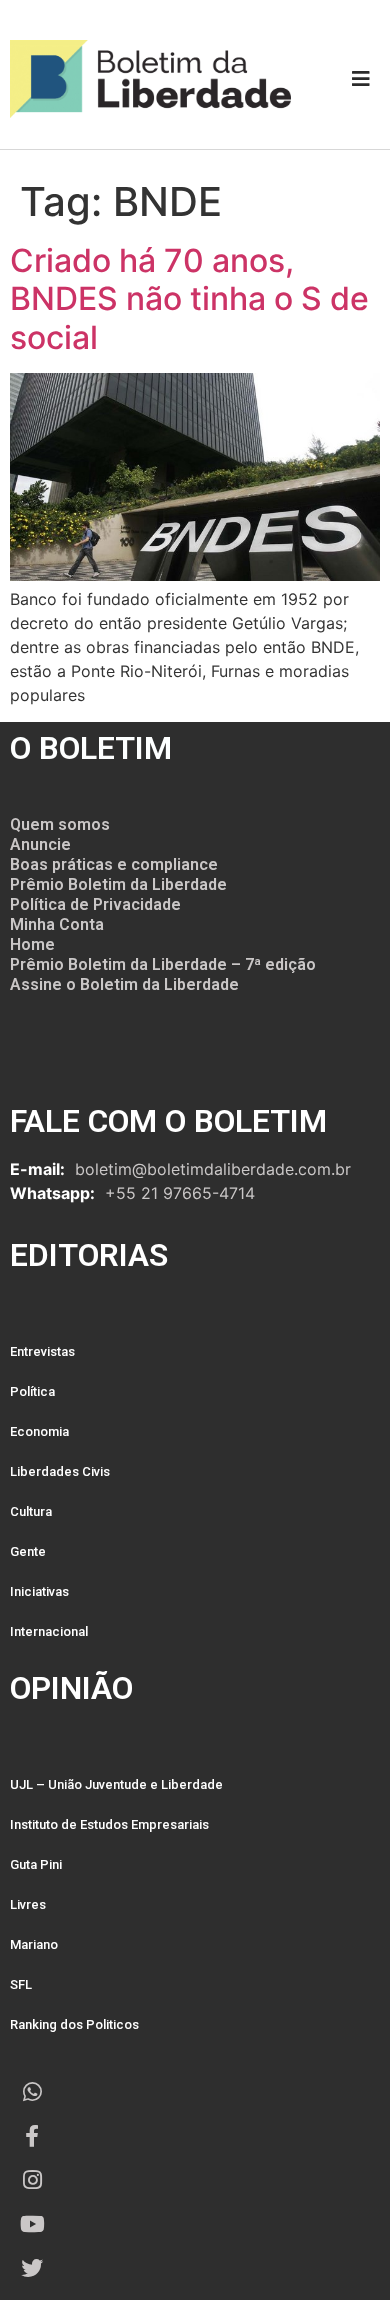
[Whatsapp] (32, 2092)
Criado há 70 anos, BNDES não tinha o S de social (189, 299)
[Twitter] (32, 2268)
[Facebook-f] (32, 2136)
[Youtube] (32, 2224)
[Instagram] (32, 2180)
